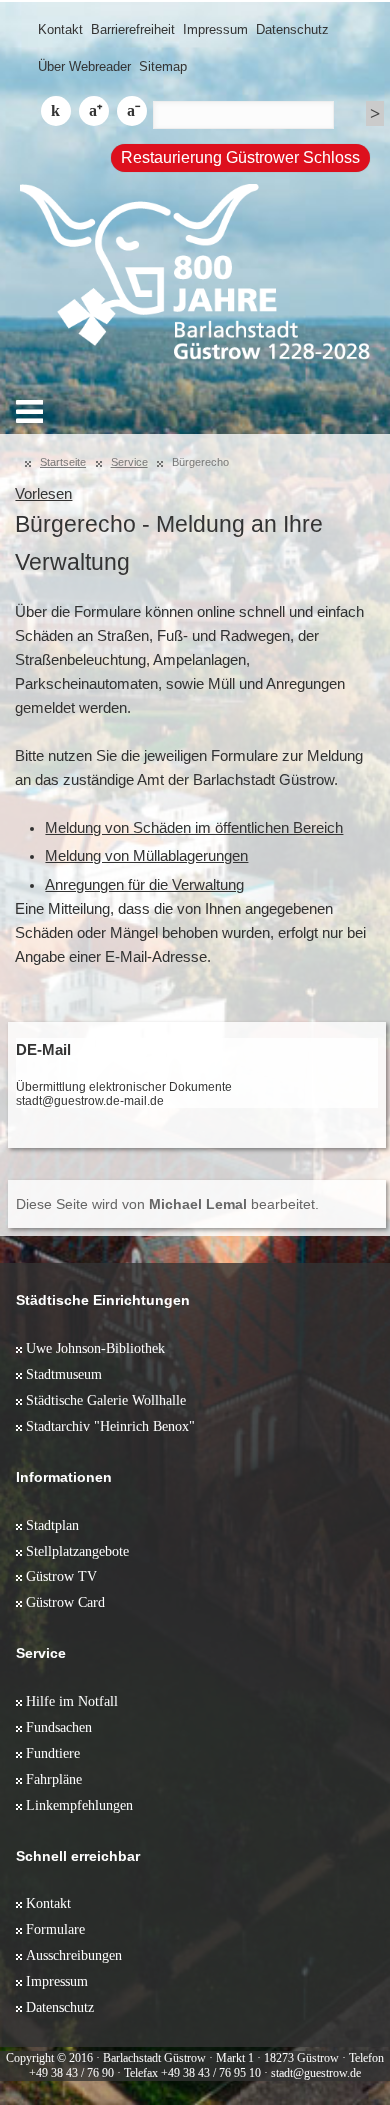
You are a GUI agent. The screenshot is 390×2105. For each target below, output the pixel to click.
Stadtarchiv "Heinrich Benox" (110, 1426)
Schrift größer (94, 111)
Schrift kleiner (132, 111)
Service (129, 462)
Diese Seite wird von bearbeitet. (167, 1204)
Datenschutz (292, 29)
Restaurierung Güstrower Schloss (240, 157)
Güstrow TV (61, 1576)
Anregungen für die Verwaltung (144, 885)
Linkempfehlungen (79, 1805)
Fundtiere (53, 1753)
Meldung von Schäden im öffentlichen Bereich (194, 828)
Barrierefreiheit (133, 29)
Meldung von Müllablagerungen (146, 856)
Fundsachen (59, 1727)
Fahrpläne (54, 1779)
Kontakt (60, 29)
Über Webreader (84, 66)
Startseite (63, 462)
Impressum (215, 29)
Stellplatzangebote (77, 1551)
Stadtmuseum (64, 1374)
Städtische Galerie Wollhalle (106, 1400)
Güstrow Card (65, 1602)
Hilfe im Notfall (72, 1701)
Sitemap (163, 66)
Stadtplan (52, 1525)
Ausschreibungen (74, 1955)
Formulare (55, 1929)
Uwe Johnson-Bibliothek (95, 1348)
